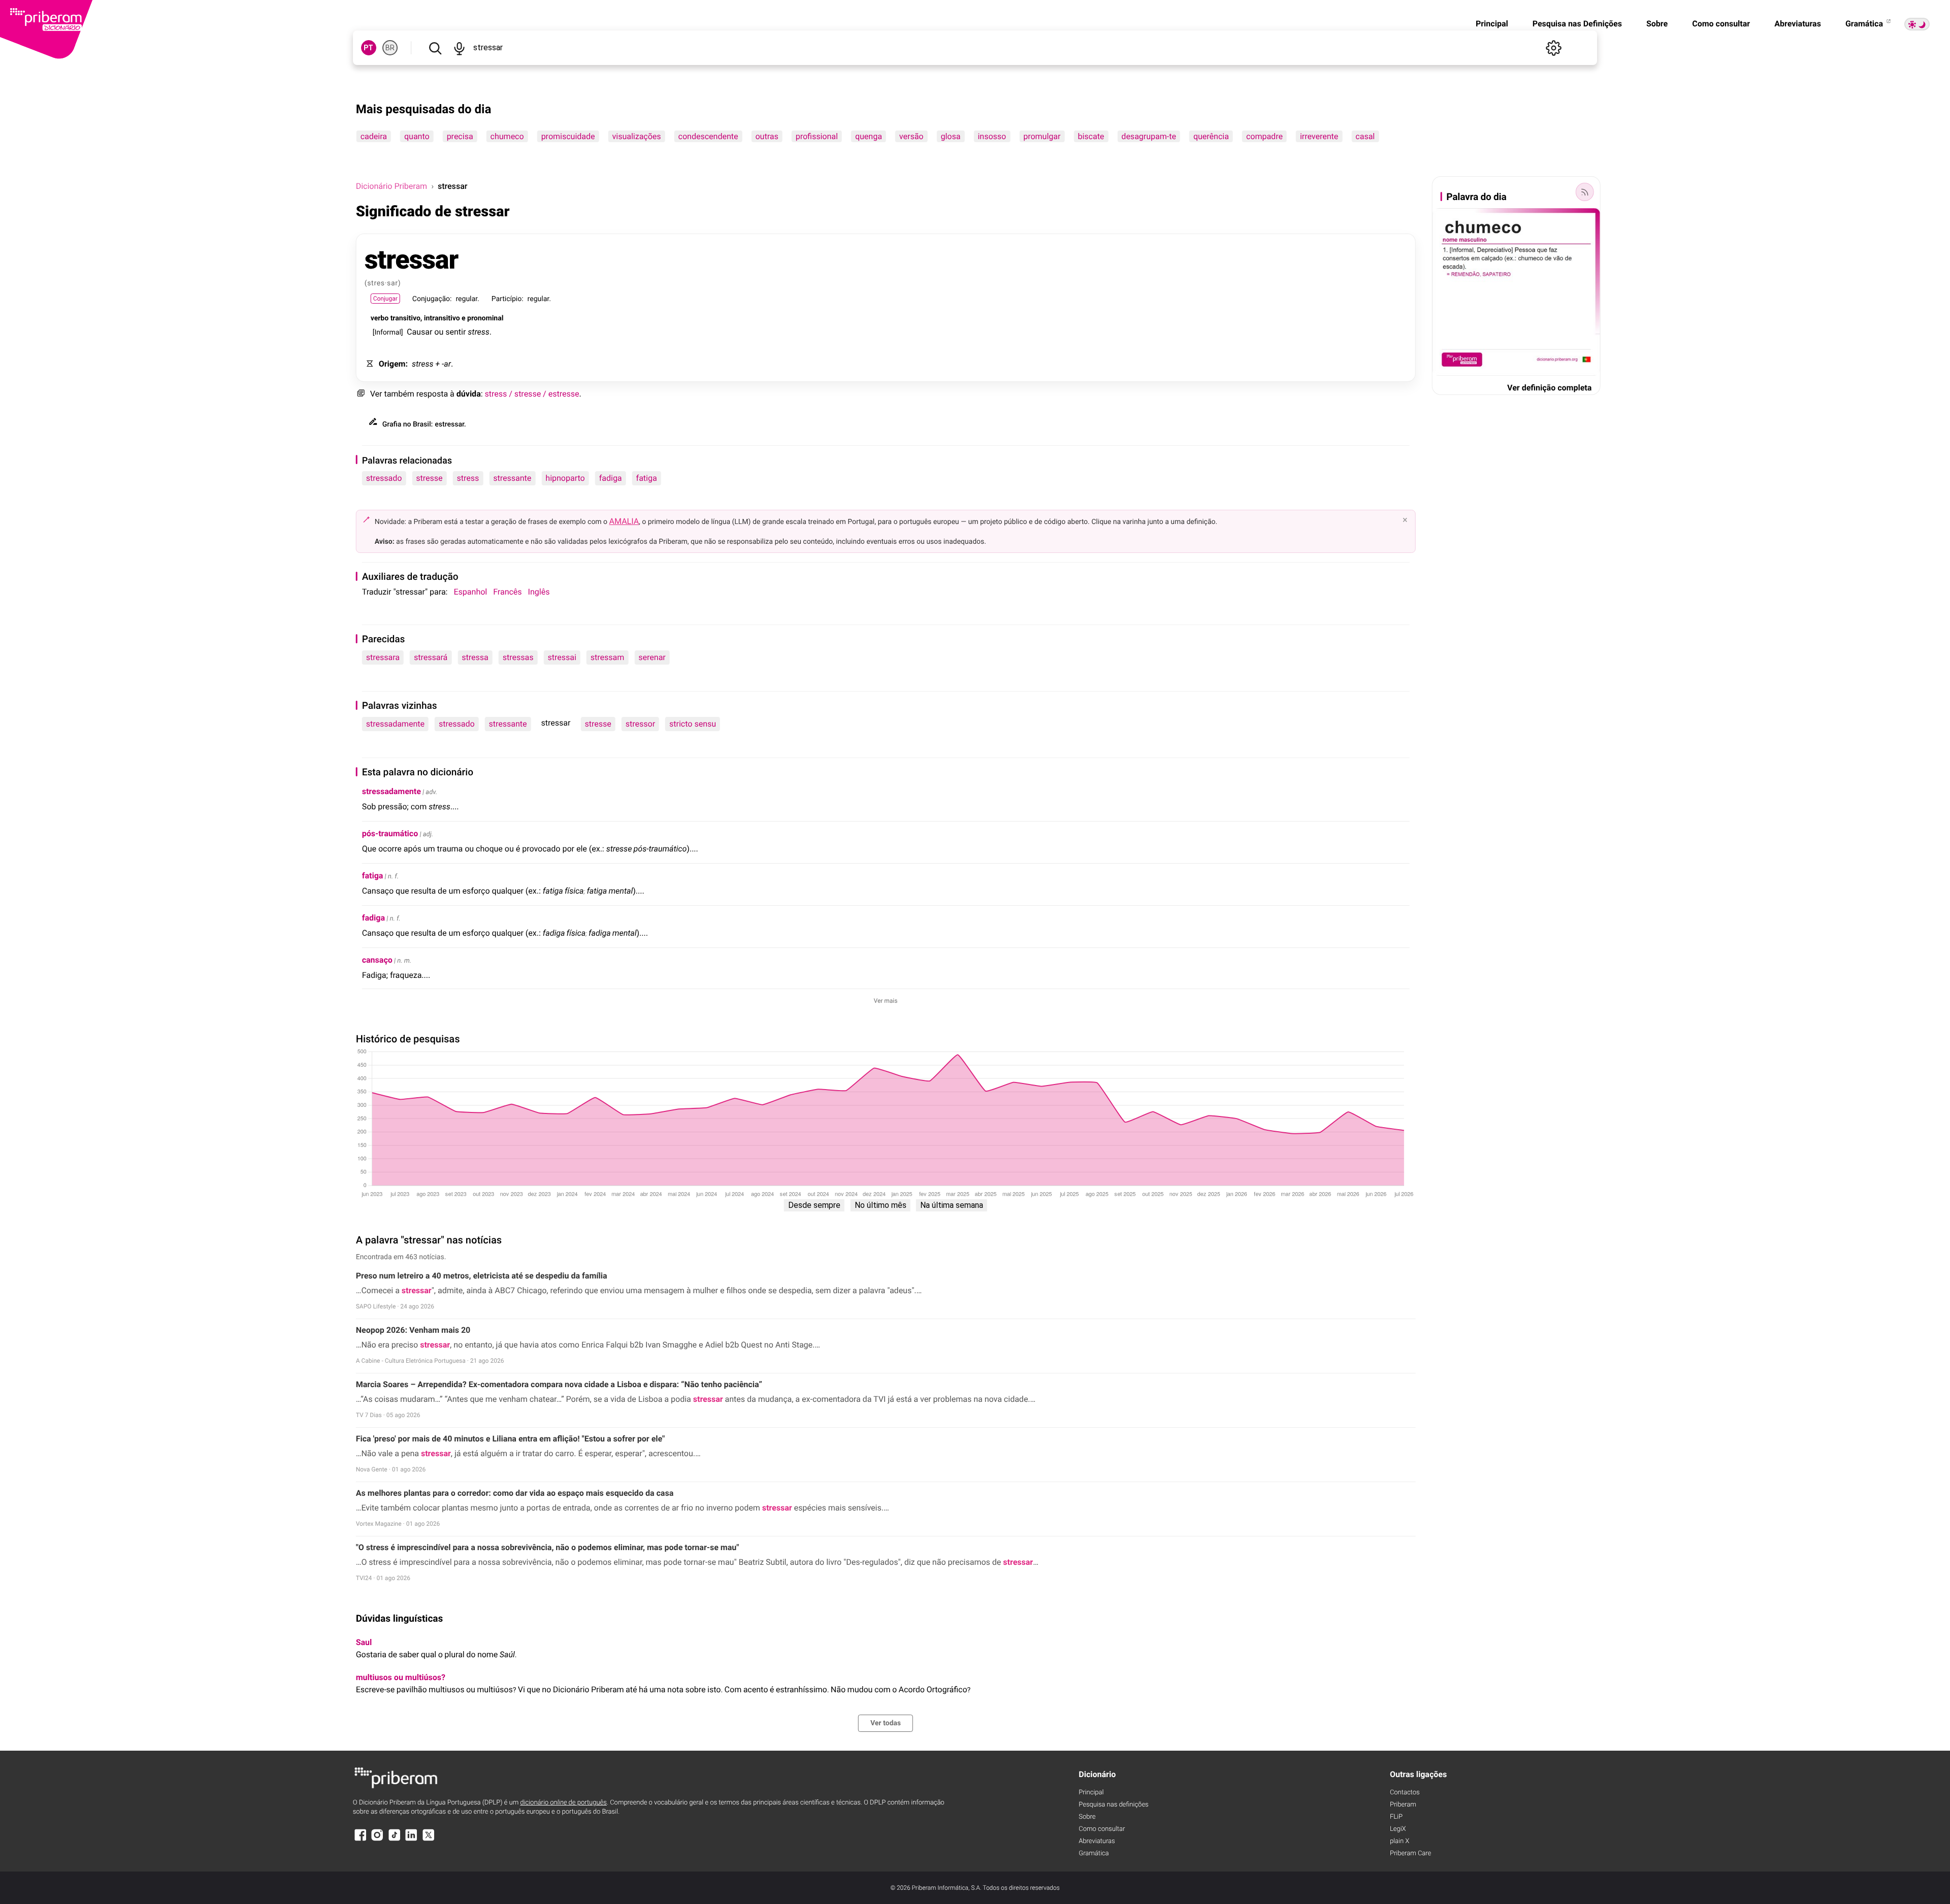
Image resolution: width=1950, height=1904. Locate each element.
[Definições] (1553, 48)
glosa (950, 136)
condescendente (708, 136)
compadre (1264, 136)
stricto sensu (693, 724)
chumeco (507, 136)
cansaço (377, 960)
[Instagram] (377, 1840)
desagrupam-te (1149, 136)
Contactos (1405, 1793)
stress (468, 478)
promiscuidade (568, 136)
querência (1211, 136)
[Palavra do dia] (1584, 192)
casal (1365, 136)
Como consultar (1721, 24)
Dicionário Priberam (392, 186)
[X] (429, 1840)
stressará (431, 657)
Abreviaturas (1798, 24)
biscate (1091, 136)
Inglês (539, 592)
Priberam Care (1410, 1853)
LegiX (1398, 1829)
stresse (429, 478)
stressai (562, 657)
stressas (518, 657)
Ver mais (886, 1001)
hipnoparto (565, 478)
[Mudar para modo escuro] (1917, 24)
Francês (507, 592)
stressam (608, 657)
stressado (384, 478)
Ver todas (886, 1723)
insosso (992, 136)
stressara (383, 657)
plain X (1400, 1841)
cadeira (374, 136)
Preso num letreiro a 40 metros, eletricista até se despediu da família (482, 1276)
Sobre (1657, 24)
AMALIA (624, 521)
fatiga (647, 478)
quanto (417, 136)
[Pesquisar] (435, 48)
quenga (869, 136)
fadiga (611, 478)
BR (390, 48)
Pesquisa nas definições (1113, 1805)
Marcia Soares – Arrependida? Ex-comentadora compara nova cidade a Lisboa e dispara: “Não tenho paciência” (559, 1384)
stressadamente (395, 724)
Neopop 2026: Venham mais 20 (413, 1330)
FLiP (1396, 1817)
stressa (475, 657)
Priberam (1403, 1805)
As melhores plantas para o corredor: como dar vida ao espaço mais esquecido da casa (515, 1493)
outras (767, 136)
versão (912, 136)
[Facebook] (361, 1840)
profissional (817, 136)
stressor (640, 724)
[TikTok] (395, 1840)
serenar (652, 657)
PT (368, 48)
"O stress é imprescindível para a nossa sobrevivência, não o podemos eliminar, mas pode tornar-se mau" (548, 1547)
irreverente (1319, 136)
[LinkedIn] (411, 1840)
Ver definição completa (1549, 388)
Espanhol (471, 592)
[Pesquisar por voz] (460, 48)
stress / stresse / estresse (532, 394)
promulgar (1042, 136)
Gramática (1865, 24)
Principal (1492, 24)
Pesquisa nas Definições (1577, 24)
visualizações (637, 136)
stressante (512, 478)
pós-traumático (390, 833)
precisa (460, 136)
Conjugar (385, 299)
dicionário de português (563, 1803)
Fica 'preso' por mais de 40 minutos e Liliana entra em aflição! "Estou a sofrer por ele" (511, 1439)
